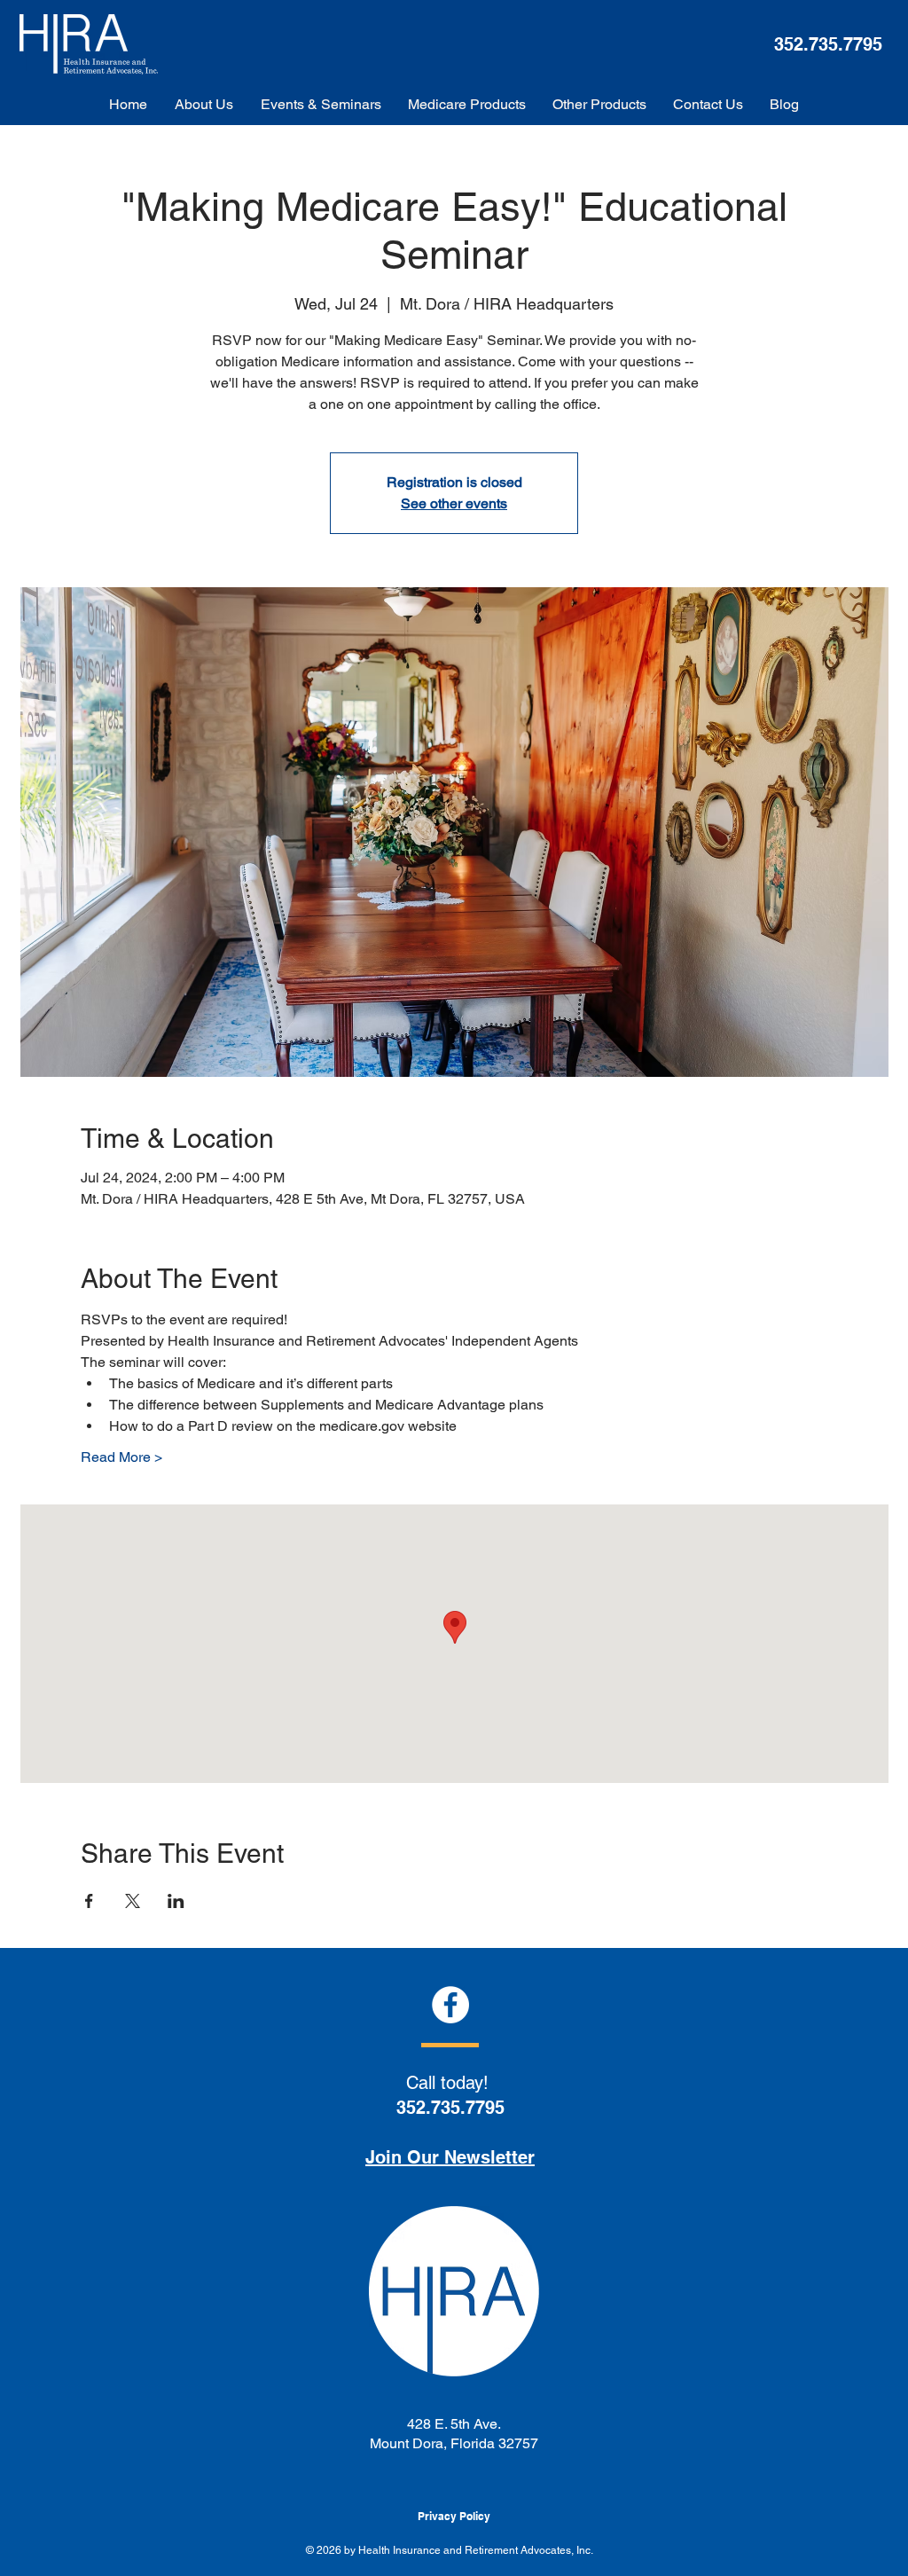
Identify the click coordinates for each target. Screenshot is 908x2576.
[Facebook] (450, 2005)
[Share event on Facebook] (89, 1901)
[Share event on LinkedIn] (176, 1901)
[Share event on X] (133, 1901)
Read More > (121, 1457)
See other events (454, 503)
